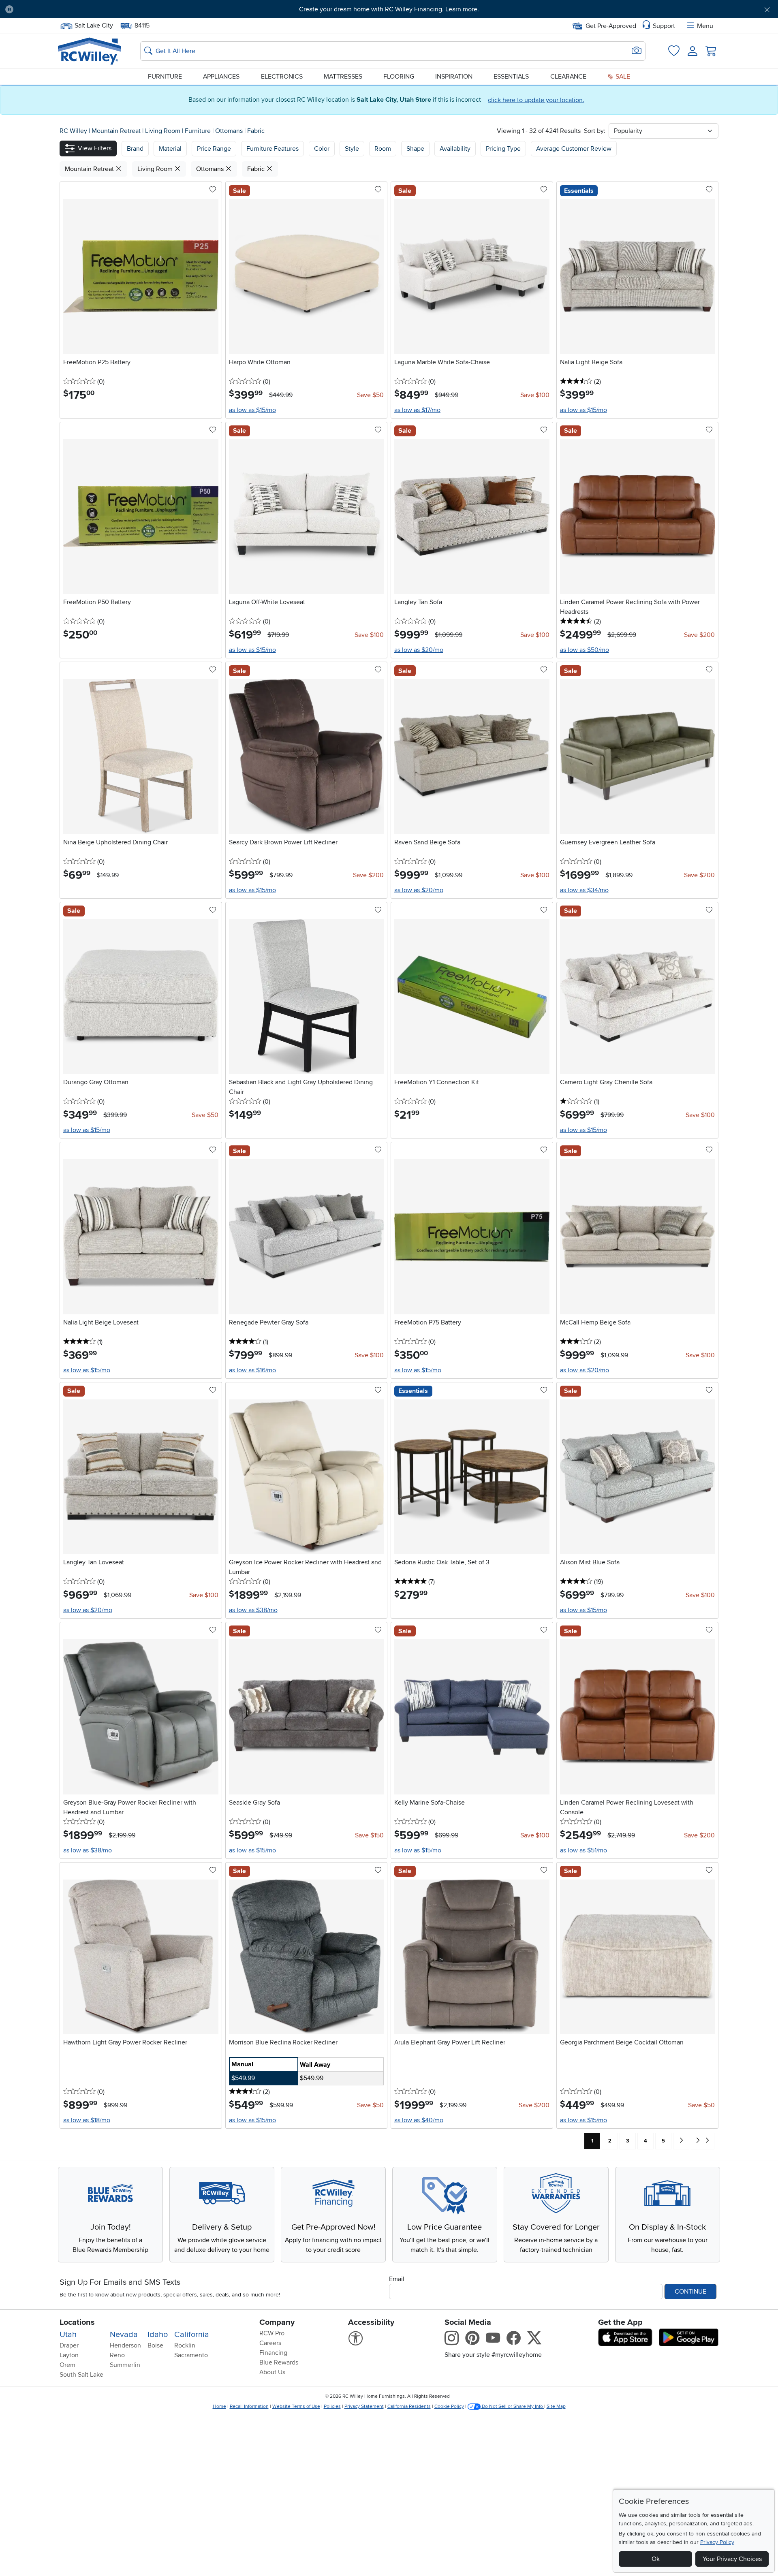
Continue (690, 2292)
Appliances (221, 77)
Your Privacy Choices (732, 2559)
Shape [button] (415, 149)
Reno (117, 2355)
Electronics (282, 77)
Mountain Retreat (117, 131)
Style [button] (352, 149)
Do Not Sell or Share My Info (512, 2406)
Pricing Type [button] (503, 149)
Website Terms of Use (296, 2406)
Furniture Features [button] (273, 149)
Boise (155, 2345)
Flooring (399, 77)
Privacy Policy (717, 2542)
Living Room (164, 131)
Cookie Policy (449, 2406)
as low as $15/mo (252, 410)
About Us (272, 2372)
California (192, 2335)
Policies (332, 2406)
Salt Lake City (94, 25)
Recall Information (249, 2406)
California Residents (409, 2406)
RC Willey (73, 131)
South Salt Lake (81, 2375)
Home (219, 2406)
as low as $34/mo (584, 890)
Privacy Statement (364, 2406)
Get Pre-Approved (611, 26)
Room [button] (383, 149)
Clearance (568, 77)
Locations (77, 2322)
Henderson (125, 2345)
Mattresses (343, 77)
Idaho (158, 2335)
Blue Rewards (279, 2362)
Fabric (256, 131)
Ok (656, 2559)
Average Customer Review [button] (574, 149)
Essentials (511, 77)
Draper (69, 2345)
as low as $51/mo (583, 1850)
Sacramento (191, 2355)
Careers (270, 2343)
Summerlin (125, 2365)
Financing (273, 2353)
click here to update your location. (536, 100)
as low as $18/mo (87, 2120)
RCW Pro (272, 2333)
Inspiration (454, 77)
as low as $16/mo (252, 1370)
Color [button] (322, 149)
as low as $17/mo (417, 410)
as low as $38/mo (253, 1610)
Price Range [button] (214, 149)
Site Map (556, 2406)
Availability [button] (455, 149)
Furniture (165, 77)
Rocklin (185, 2345)
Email (397, 2279)
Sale (622, 77)
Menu (705, 26)
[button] (79, 9)
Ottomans (230, 131)
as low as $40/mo (419, 2120)
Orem (67, 2365)
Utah (68, 2335)
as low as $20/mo (419, 650)
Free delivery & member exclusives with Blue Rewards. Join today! (389, 9)
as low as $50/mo (585, 650)
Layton (69, 2355)
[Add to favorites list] (213, 190)
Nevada (124, 2335)
